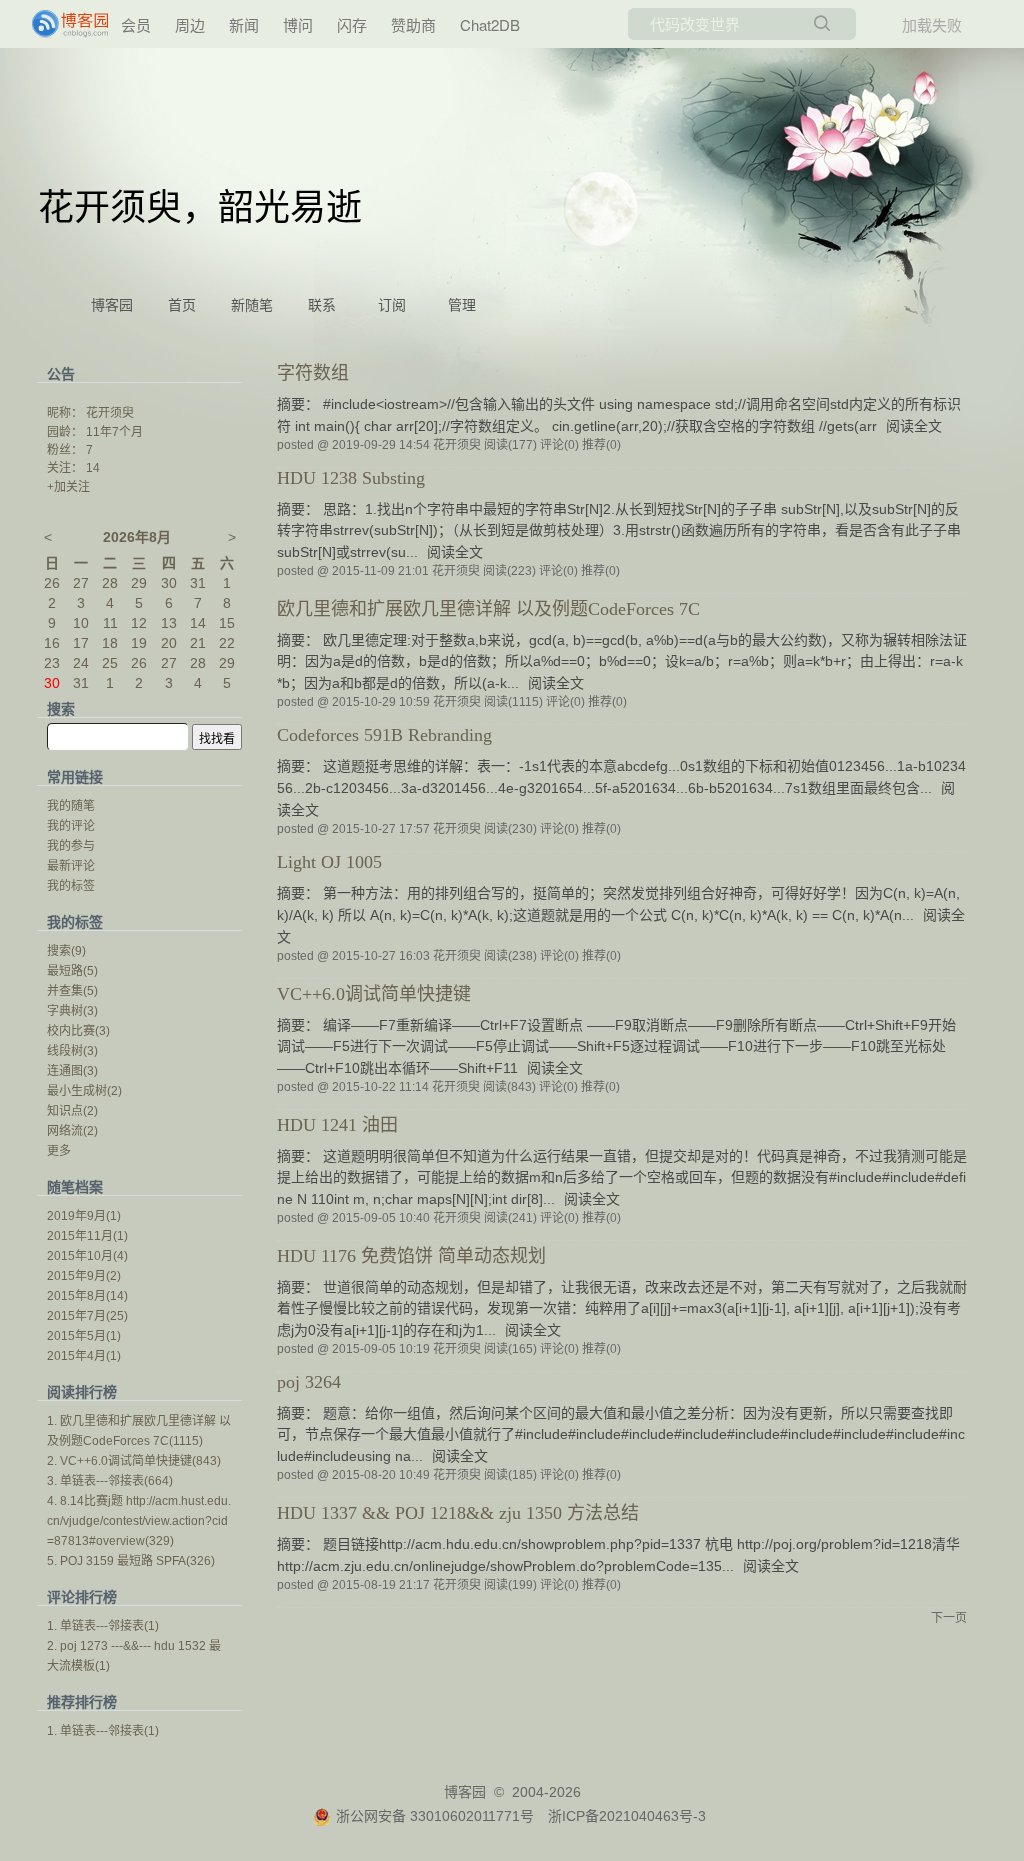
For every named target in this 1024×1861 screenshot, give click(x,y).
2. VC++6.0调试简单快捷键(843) (134, 1461)
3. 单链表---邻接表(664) (110, 1481)
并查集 (72, 991)
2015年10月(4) (87, 1256)
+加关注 (68, 487)
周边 (190, 24)
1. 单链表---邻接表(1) (103, 1626)
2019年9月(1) (84, 1216)
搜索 (66, 951)
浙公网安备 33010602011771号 (435, 1816)
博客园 (112, 305)
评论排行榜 (82, 1597)
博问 (298, 24)
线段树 (72, 1051)
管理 (462, 305)
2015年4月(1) (84, 1356)
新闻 (244, 24)
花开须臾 (110, 413)
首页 (182, 305)
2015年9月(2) (84, 1276)
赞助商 (413, 24)
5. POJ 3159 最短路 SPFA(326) (131, 1561)
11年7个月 (114, 432)
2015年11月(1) (87, 1236)
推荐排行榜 (82, 1702)
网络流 (72, 1131)
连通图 (72, 1071)
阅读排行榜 (82, 1392)
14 (93, 468)
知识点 (72, 1111)
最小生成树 (84, 1091)
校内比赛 (78, 1031)
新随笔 (252, 305)
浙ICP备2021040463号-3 (627, 1816)
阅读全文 (914, 426)
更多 (59, 1151)
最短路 (72, 971)
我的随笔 (71, 806)
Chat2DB (490, 24)
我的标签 (71, 886)
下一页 (949, 1618)
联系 (322, 305)
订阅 (392, 305)
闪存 (352, 24)
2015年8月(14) (87, 1296)
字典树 (72, 1011)
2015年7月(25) (87, 1316)
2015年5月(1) (84, 1336)
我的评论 (71, 826)
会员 (136, 24)
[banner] (72, 24)
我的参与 (71, 846)
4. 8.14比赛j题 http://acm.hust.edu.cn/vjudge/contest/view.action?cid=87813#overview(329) (139, 1521)
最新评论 (71, 866)
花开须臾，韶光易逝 (200, 208)
